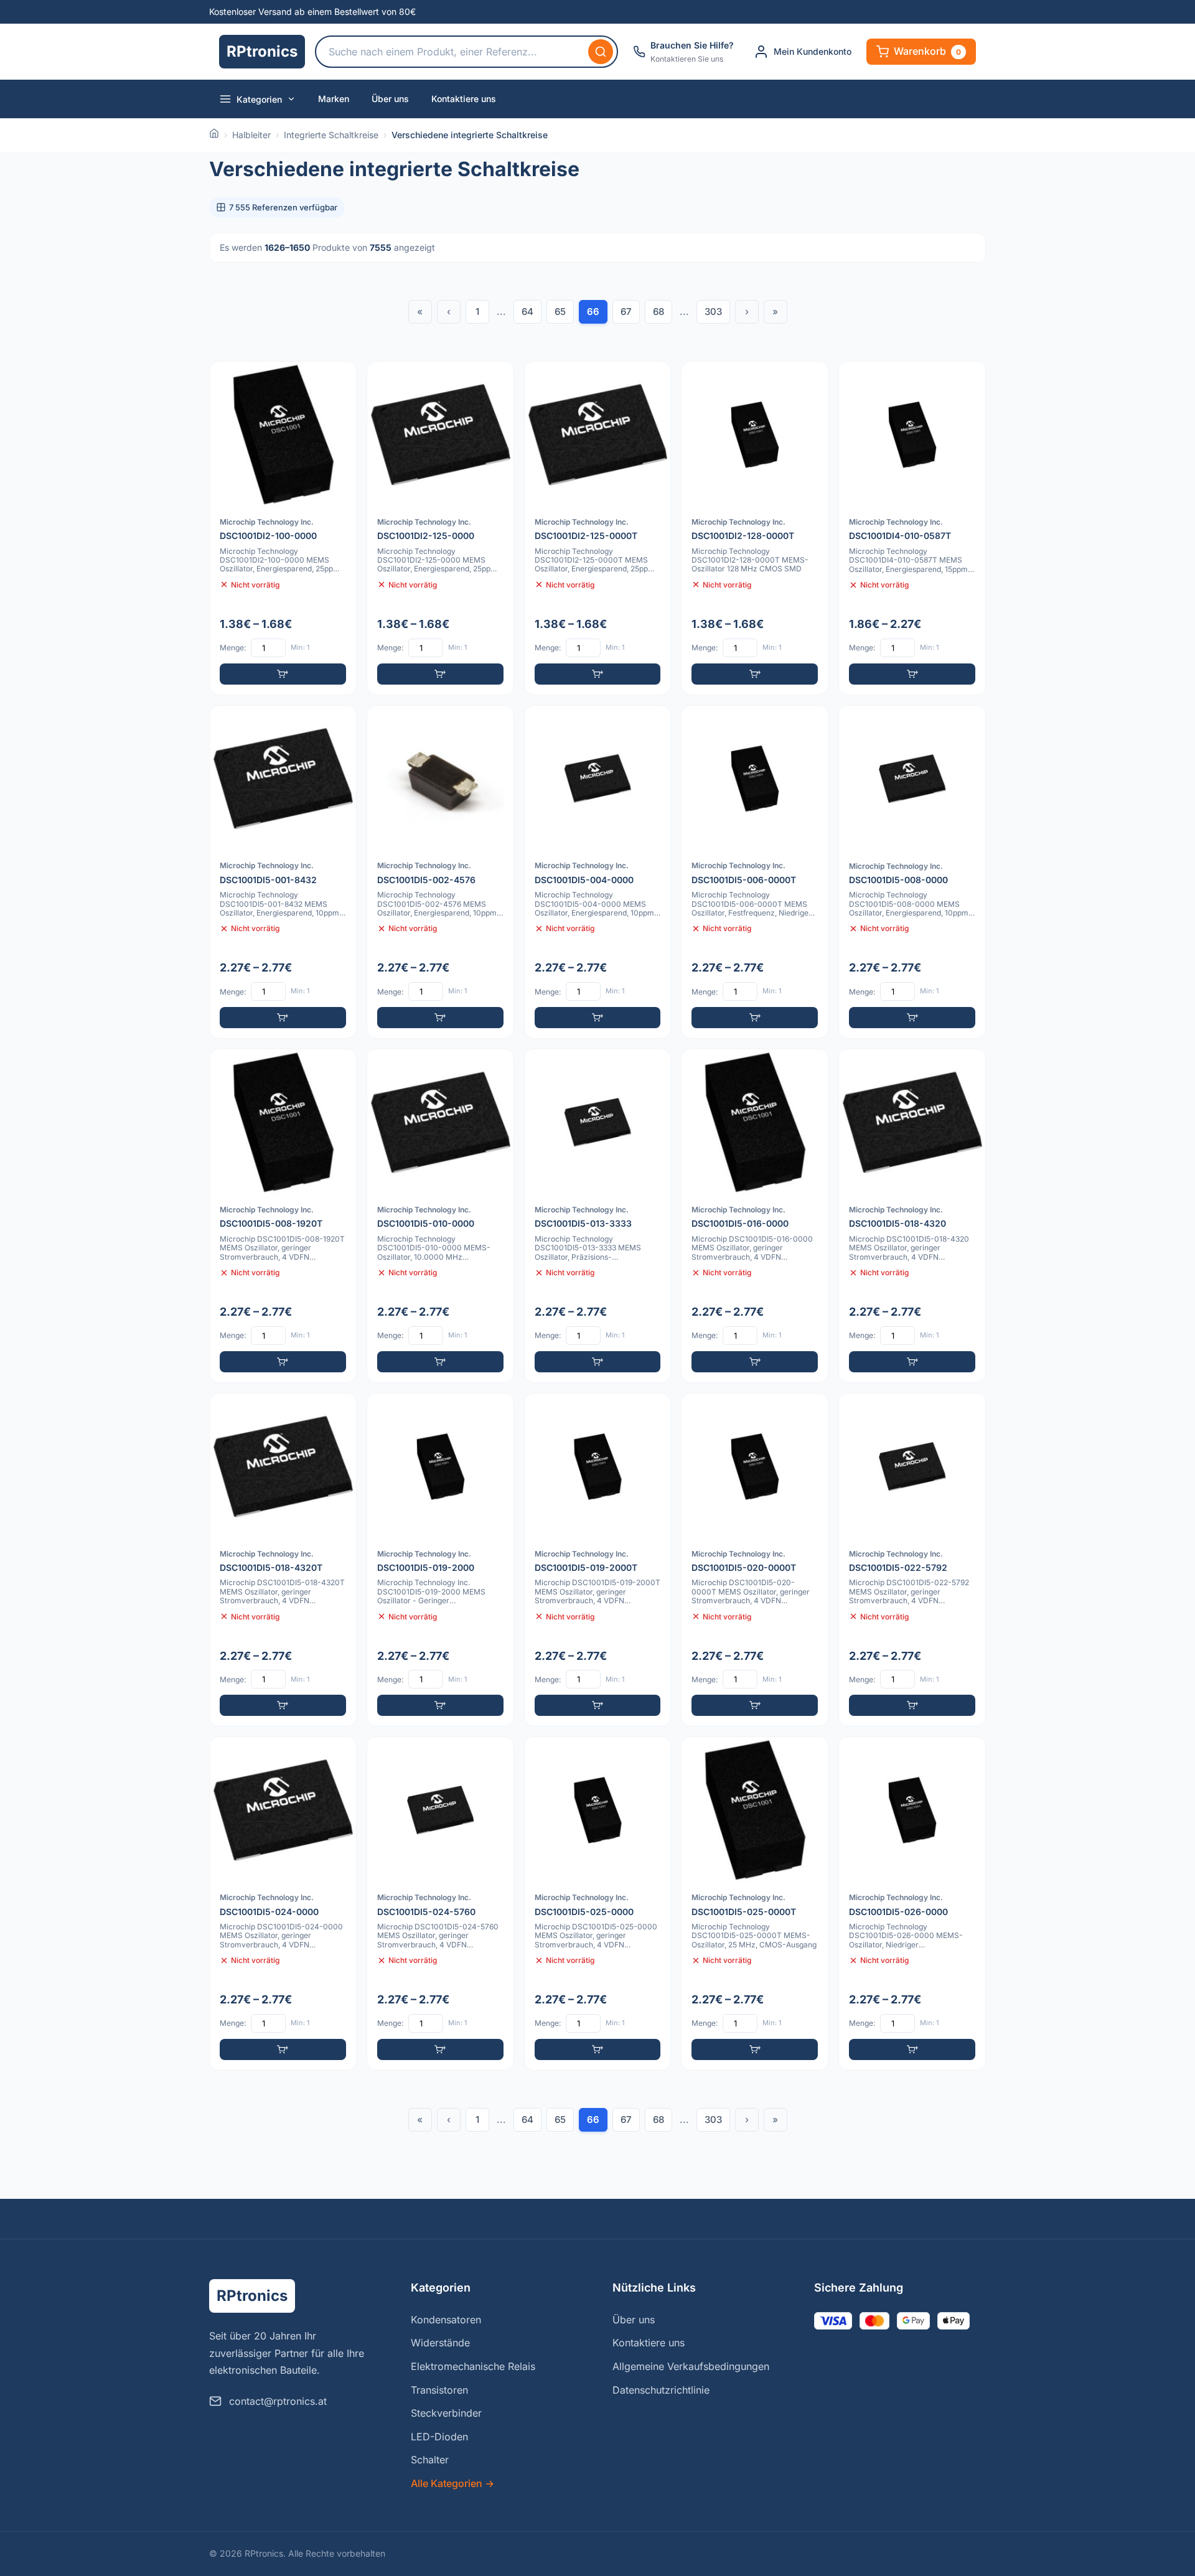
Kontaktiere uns (464, 99)
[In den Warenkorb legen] (283, 674)
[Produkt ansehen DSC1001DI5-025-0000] (598, 1904)
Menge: (233, 648)
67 (626, 311)
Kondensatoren (446, 2320)
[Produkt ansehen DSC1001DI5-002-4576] (440, 872)
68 (658, 311)
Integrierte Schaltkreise (331, 135)
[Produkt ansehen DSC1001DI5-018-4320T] (283, 1560)
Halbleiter (251, 135)
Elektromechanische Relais (473, 2366)
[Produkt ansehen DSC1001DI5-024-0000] (283, 1904)
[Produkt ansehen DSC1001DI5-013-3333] (598, 1216)
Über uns (390, 99)
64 (527, 311)
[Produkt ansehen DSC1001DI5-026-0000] (912, 1904)
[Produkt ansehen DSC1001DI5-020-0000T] (755, 1560)
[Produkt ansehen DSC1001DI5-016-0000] (755, 1216)
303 (713, 311)
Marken (334, 99)
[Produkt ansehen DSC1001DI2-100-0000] (283, 528)
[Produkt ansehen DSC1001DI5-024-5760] (440, 1904)
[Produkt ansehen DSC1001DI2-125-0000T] (598, 528)
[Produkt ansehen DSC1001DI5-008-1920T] (283, 1216)
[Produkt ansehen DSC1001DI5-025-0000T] (755, 1904)
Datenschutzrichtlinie (661, 2390)
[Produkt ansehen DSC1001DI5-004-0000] (598, 872)
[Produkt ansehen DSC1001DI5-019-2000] (440, 1560)
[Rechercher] (601, 52)
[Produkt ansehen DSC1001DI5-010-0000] (440, 1216)
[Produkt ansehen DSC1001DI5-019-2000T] (598, 1560)
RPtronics (262, 51)
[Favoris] (339, 379)
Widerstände (440, 2343)
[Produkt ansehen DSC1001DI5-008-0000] (912, 872)
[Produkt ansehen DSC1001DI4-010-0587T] (912, 528)
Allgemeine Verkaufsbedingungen (691, 2366)
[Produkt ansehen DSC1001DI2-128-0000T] (755, 528)
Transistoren (439, 2390)
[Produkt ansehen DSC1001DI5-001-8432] (283, 872)
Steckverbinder (446, 2413)
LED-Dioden (439, 2437)
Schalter (430, 2460)
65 (560, 311)
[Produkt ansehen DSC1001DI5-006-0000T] (755, 872)
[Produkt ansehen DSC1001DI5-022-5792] (912, 1560)
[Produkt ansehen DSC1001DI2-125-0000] (440, 528)
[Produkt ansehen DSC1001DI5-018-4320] (912, 1216)
